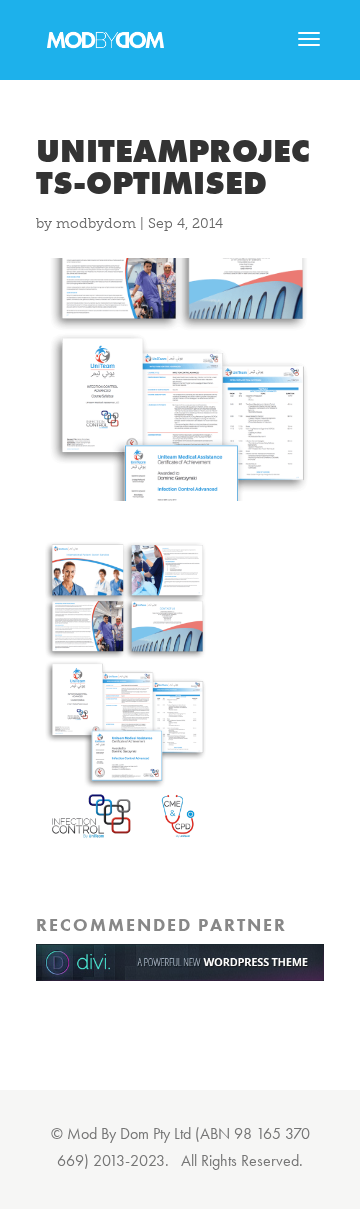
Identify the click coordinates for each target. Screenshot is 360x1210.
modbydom (96, 223)
